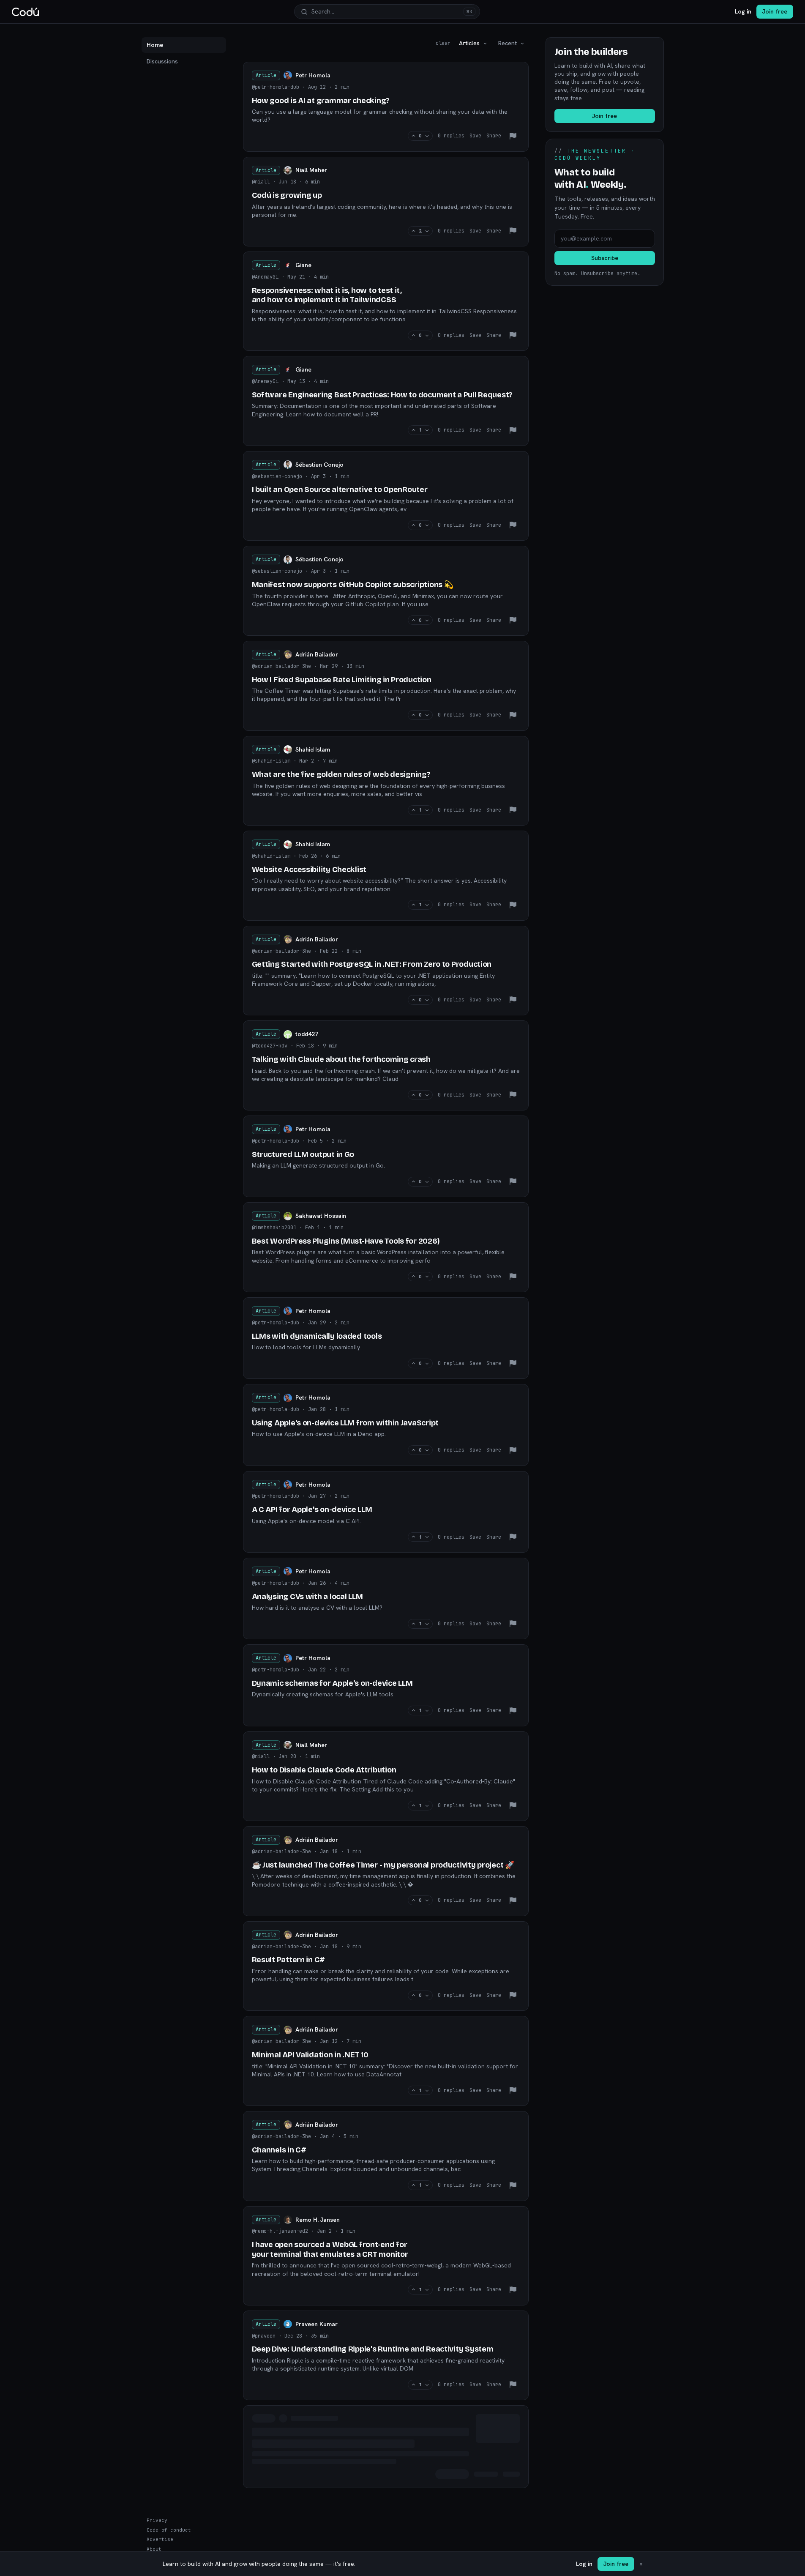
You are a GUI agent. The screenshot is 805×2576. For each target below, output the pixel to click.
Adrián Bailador (317, 654)
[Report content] (513, 136)
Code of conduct (169, 2530)
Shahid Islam (313, 749)
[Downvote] (427, 136)
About (154, 2549)
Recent (508, 43)
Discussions (162, 61)
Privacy (157, 2520)
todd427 (307, 1034)
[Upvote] (413, 136)
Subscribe (605, 258)
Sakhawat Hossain (321, 1216)
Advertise (160, 2539)
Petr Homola (313, 75)
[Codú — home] (25, 12)
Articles (469, 43)
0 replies (451, 136)
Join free (775, 11)
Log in (743, 11)
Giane (303, 265)
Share (494, 136)
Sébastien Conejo (319, 465)
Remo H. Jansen (318, 2220)
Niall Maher (311, 170)
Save (475, 136)
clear (443, 43)
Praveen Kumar (317, 2324)
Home (155, 45)
